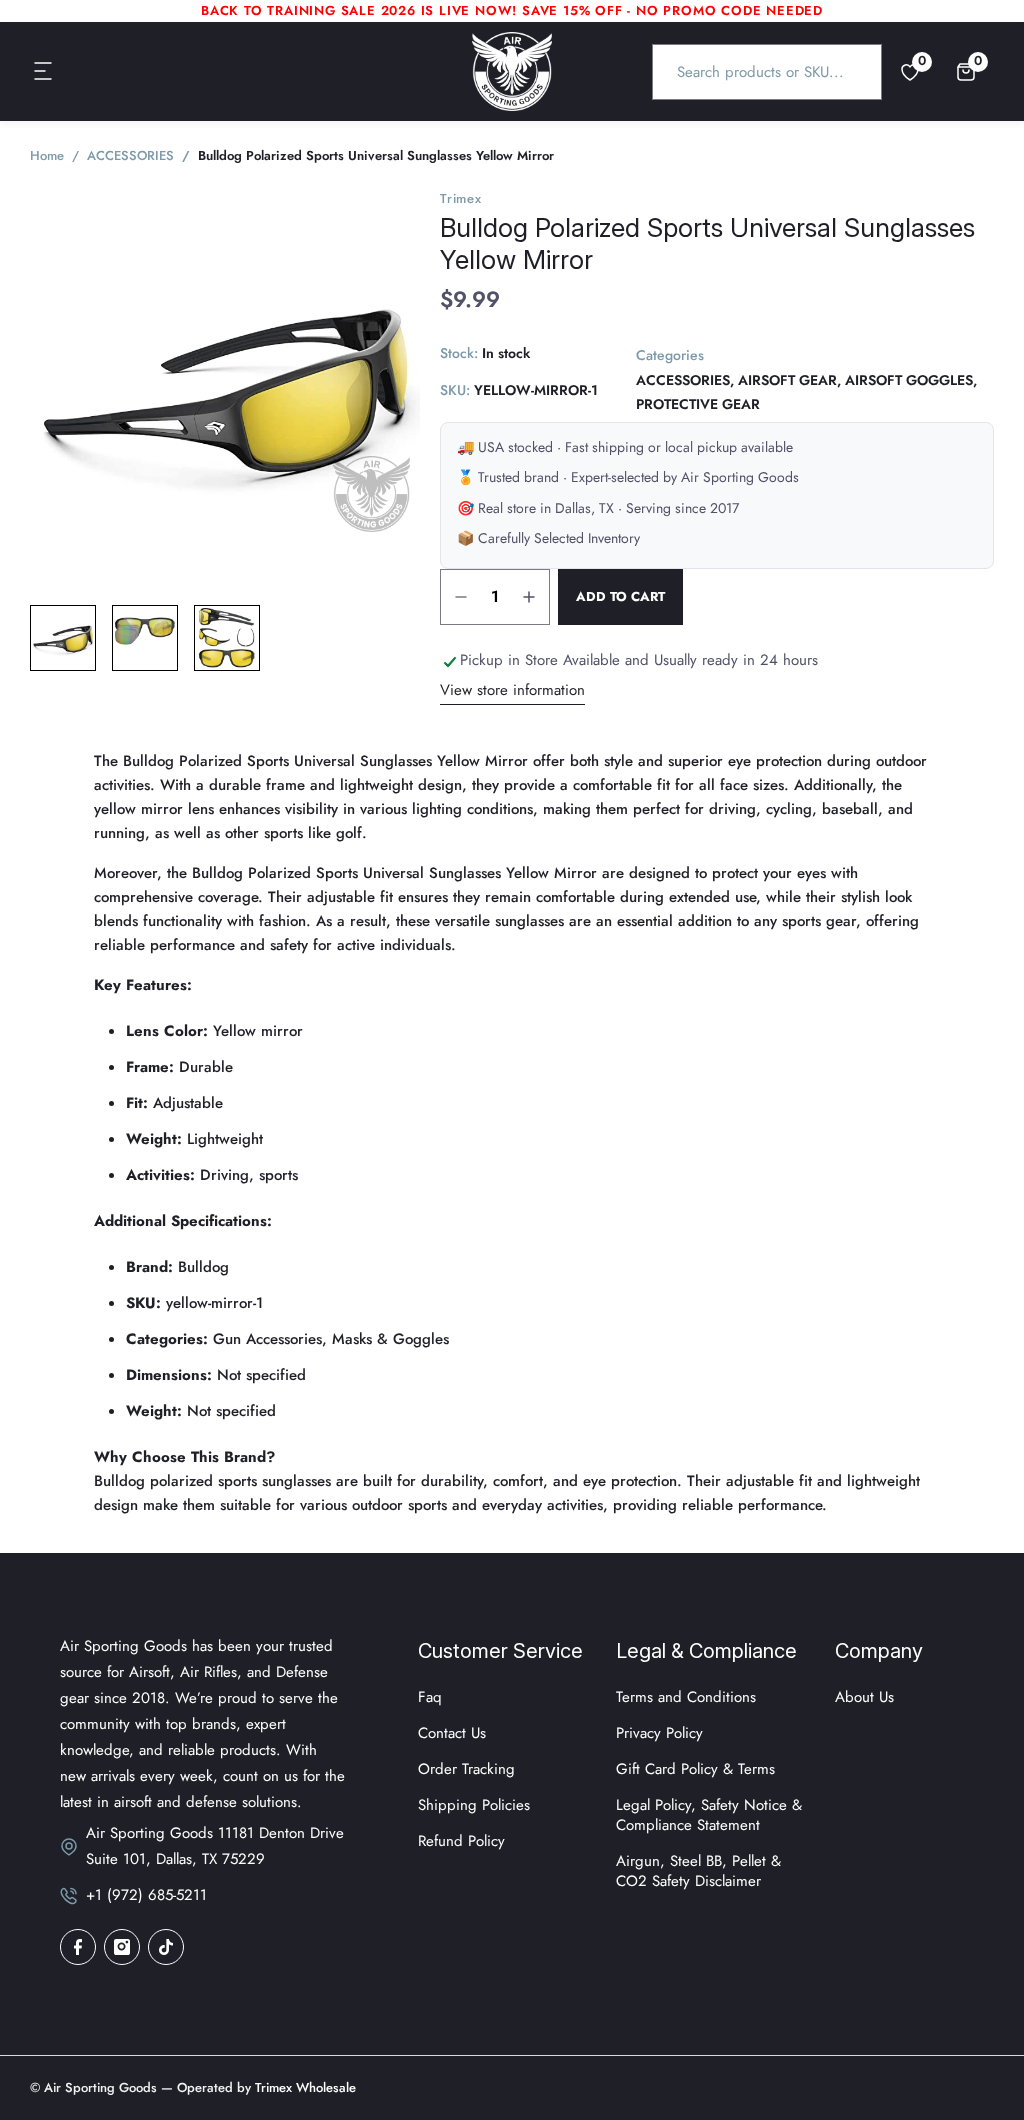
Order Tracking (466, 1769)
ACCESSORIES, (685, 380)
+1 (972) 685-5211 (146, 1895)
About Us (864, 1697)
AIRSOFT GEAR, (789, 380)
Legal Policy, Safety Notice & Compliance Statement (709, 1815)
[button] (44, 72)
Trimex (461, 198)
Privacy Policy (659, 1733)
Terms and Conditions (686, 1697)
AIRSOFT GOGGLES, (911, 380)
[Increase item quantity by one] (529, 597)
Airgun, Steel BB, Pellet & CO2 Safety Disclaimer (698, 1871)
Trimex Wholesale (303, 2087)
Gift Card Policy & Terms (695, 1769)
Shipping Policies (474, 1805)
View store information (512, 690)
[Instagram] (122, 1947)
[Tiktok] (166, 1947)
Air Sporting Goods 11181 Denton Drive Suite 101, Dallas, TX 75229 (215, 1846)
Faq (430, 1697)
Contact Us (452, 1733)
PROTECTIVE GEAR (698, 404)
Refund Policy (461, 1841)
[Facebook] (78, 1947)
